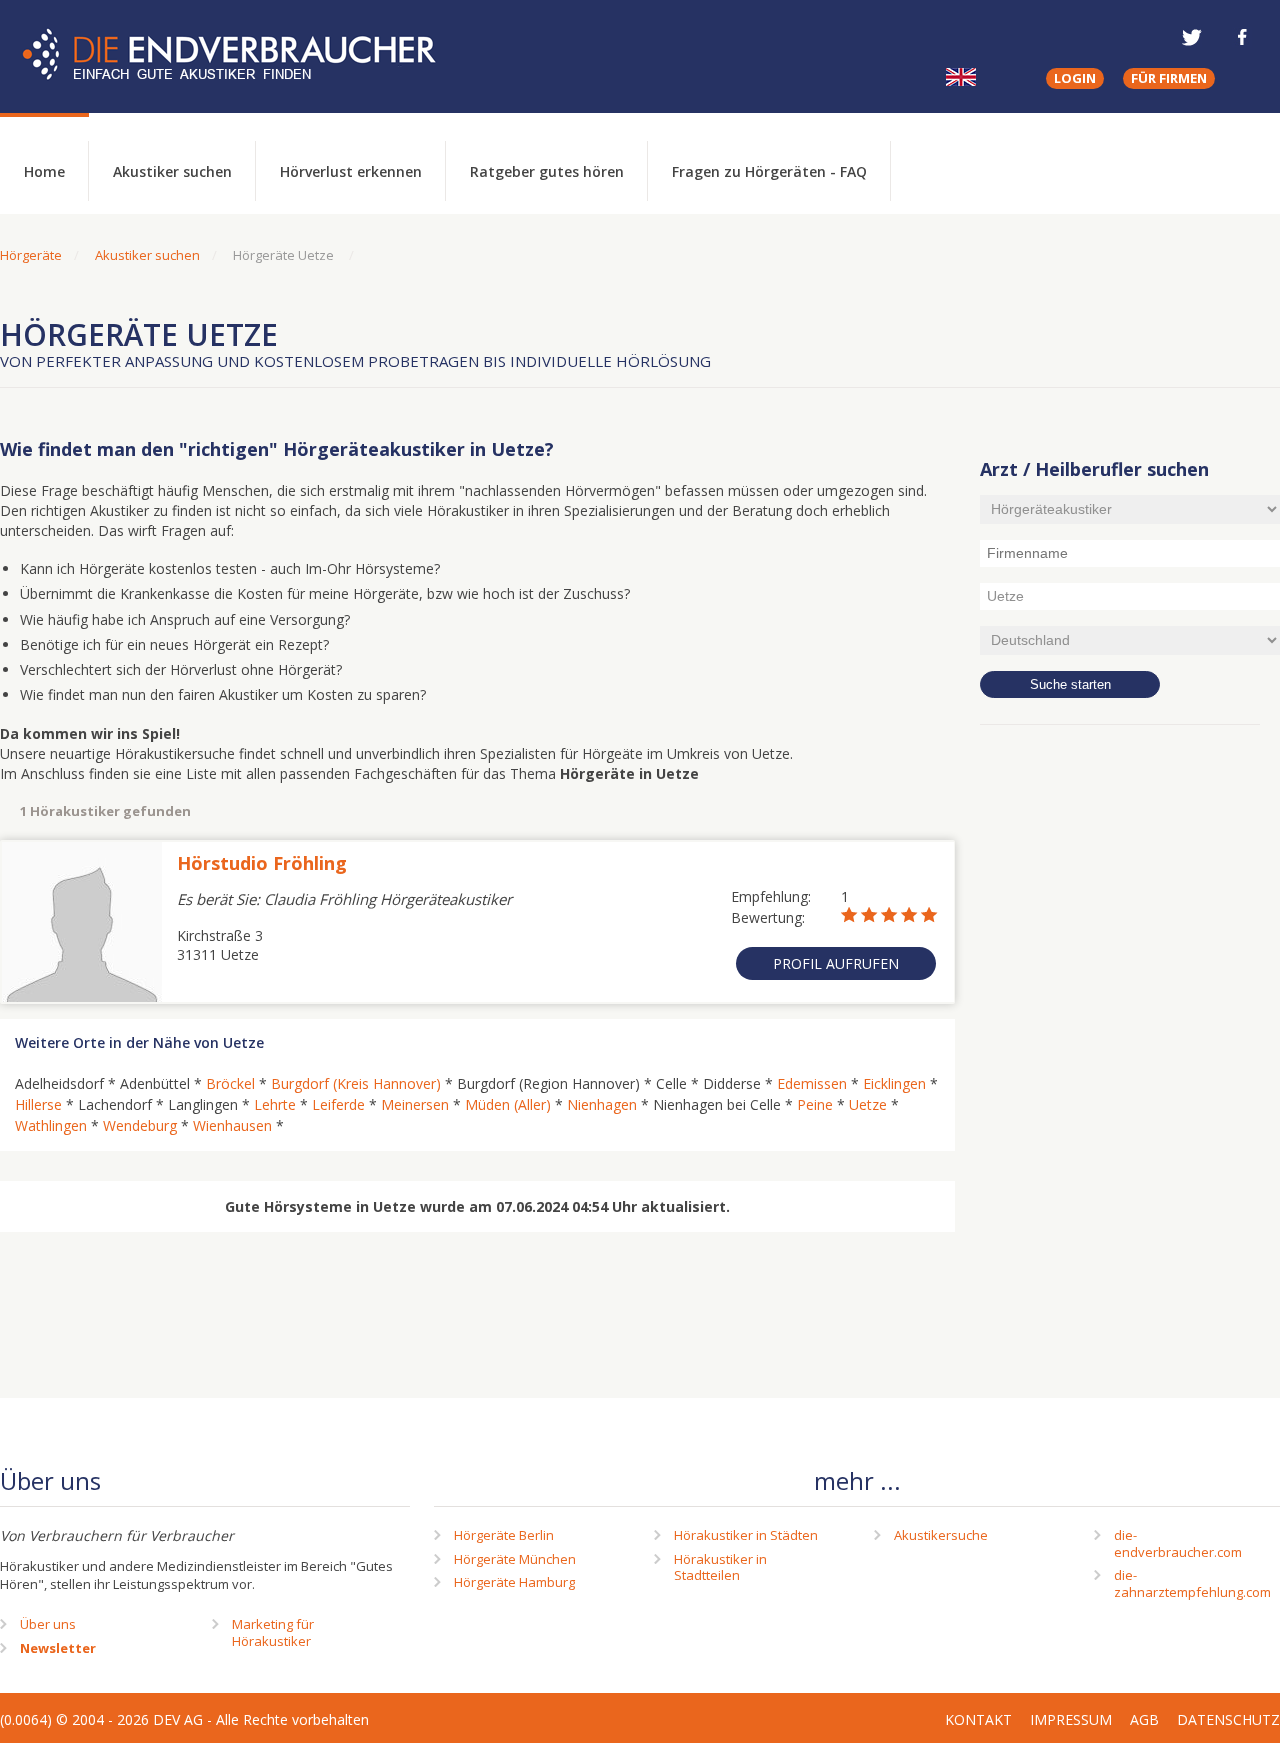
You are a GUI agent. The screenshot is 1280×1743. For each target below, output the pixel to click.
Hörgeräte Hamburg (514, 1582)
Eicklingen (894, 1083)
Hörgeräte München (515, 1559)
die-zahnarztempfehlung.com (1192, 1583)
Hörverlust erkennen (351, 171)
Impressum (1071, 1719)
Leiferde (338, 1104)
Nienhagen (602, 1104)
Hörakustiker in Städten (746, 1535)
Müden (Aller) (508, 1104)
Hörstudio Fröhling (262, 863)
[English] (961, 77)
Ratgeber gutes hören (547, 171)
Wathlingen (51, 1125)
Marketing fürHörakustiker (273, 1632)
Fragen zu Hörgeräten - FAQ (769, 171)
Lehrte (275, 1104)
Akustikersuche (941, 1535)
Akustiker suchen (172, 171)
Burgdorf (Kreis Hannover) (356, 1083)
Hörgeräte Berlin (504, 1535)
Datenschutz (1228, 1719)
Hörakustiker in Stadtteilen (720, 1567)
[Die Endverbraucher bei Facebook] (1242, 37)
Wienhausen (232, 1125)
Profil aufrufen (836, 963)
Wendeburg (140, 1125)
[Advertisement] (1130, 1065)
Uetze (868, 1104)
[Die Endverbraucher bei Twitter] (1192, 37)
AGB (1144, 1719)
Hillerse (38, 1104)
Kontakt (978, 1719)
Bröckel (230, 1083)
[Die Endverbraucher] (244, 55)
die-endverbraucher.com (1178, 1543)
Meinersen (415, 1104)
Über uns (48, 1624)
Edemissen (812, 1083)
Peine (815, 1104)
